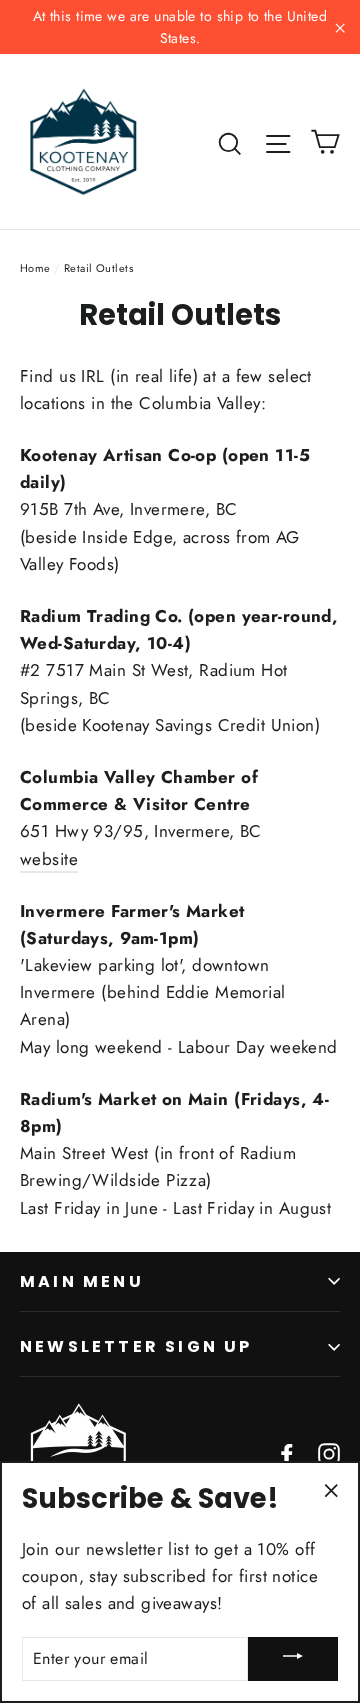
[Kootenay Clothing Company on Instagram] (329, 1452)
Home (35, 268)
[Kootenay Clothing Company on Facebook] (287, 1452)
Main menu (82, 1281)
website (49, 859)
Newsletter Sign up (136, 1346)
